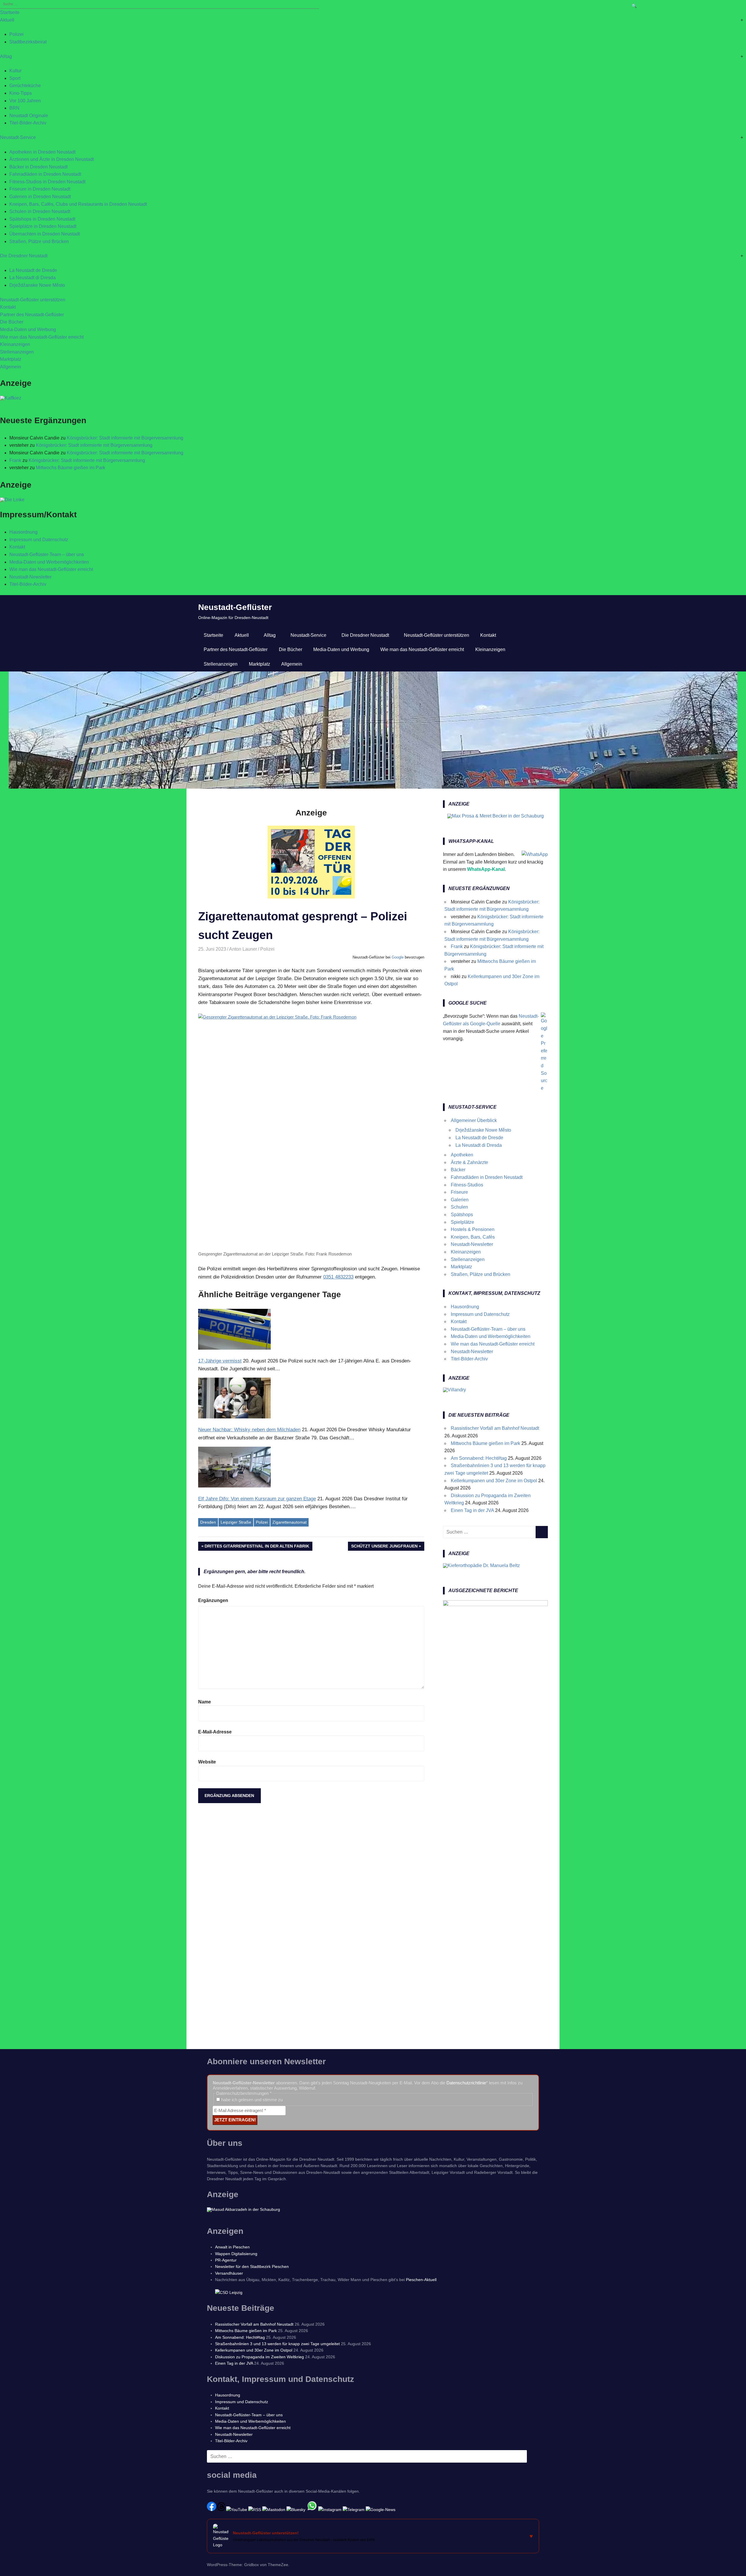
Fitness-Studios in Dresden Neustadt (47, 182)
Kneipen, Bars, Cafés (473, 1237)
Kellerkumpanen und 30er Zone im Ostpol (494, 1481)
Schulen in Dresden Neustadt (40, 211)
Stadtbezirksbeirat (28, 42)
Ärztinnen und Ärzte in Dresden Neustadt (52, 159)
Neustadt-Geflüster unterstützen (33, 300)
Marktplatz (11, 359)
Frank (15, 460)
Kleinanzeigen (15, 344)
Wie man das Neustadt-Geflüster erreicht (42, 337)
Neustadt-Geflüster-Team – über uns (47, 554)
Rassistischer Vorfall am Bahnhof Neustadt (495, 1428)
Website (207, 1762)
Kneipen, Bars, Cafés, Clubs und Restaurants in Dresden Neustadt (78, 204)
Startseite (10, 12)
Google (398, 957)
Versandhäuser (229, 2273)
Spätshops (462, 1215)
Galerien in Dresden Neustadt (40, 197)
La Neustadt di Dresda (32, 278)
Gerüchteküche (25, 86)
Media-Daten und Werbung (28, 329)
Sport (15, 78)
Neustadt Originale (29, 116)
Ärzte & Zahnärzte (469, 1162)
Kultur (15, 71)
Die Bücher (12, 322)
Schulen (459, 1207)
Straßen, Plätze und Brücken (39, 241)
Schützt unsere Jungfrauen (384, 1547)
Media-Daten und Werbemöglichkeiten (49, 562)
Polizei (16, 34)
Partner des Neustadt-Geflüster (32, 315)
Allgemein (10, 367)
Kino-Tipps (21, 93)
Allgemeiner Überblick (474, 1120)
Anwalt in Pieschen (232, 2247)
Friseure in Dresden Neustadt (40, 189)
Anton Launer (243, 949)
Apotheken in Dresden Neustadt (42, 152)
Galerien (460, 1200)
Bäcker (458, 1170)
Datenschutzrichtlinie (466, 2083)
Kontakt (8, 307)
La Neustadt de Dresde (33, 270)
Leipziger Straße (236, 1522)
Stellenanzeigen (17, 352)
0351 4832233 (338, 1277)
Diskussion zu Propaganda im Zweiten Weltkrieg (259, 2357)
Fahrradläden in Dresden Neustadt (45, 174)
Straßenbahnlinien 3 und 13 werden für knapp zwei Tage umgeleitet (277, 2344)
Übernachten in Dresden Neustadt (45, 234)
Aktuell (7, 20)
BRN (14, 108)
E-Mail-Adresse (215, 1732)
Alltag (6, 56)
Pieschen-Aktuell (421, 2280)
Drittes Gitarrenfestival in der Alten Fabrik (257, 1547)
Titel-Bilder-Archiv (28, 123)
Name (205, 1702)
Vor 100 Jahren (25, 101)
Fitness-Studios (467, 1185)
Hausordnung (23, 532)
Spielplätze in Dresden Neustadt (43, 226)
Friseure (459, 1192)
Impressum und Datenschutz (39, 540)
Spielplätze (462, 1222)
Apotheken (462, 1155)
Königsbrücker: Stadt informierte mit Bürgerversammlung (125, 438)
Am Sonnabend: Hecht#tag (479, 1458)
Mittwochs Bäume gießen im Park (71, 468)
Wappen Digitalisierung (236, 2254)
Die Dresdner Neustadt (24, 256)
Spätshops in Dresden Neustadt (42, 219)
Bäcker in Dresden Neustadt (38, 167)
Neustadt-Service (18, 137)
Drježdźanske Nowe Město (37, 285)
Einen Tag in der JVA (472, 1510)
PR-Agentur (226, 2260)
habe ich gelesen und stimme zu (251, 2100)
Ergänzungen (213, 1600)
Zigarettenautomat (290, 1522)
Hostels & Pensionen (473, 1229)
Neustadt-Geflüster (235, 607)
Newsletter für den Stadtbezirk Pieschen (252, 2266)
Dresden (208, 1522)
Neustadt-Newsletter (30, 577)
